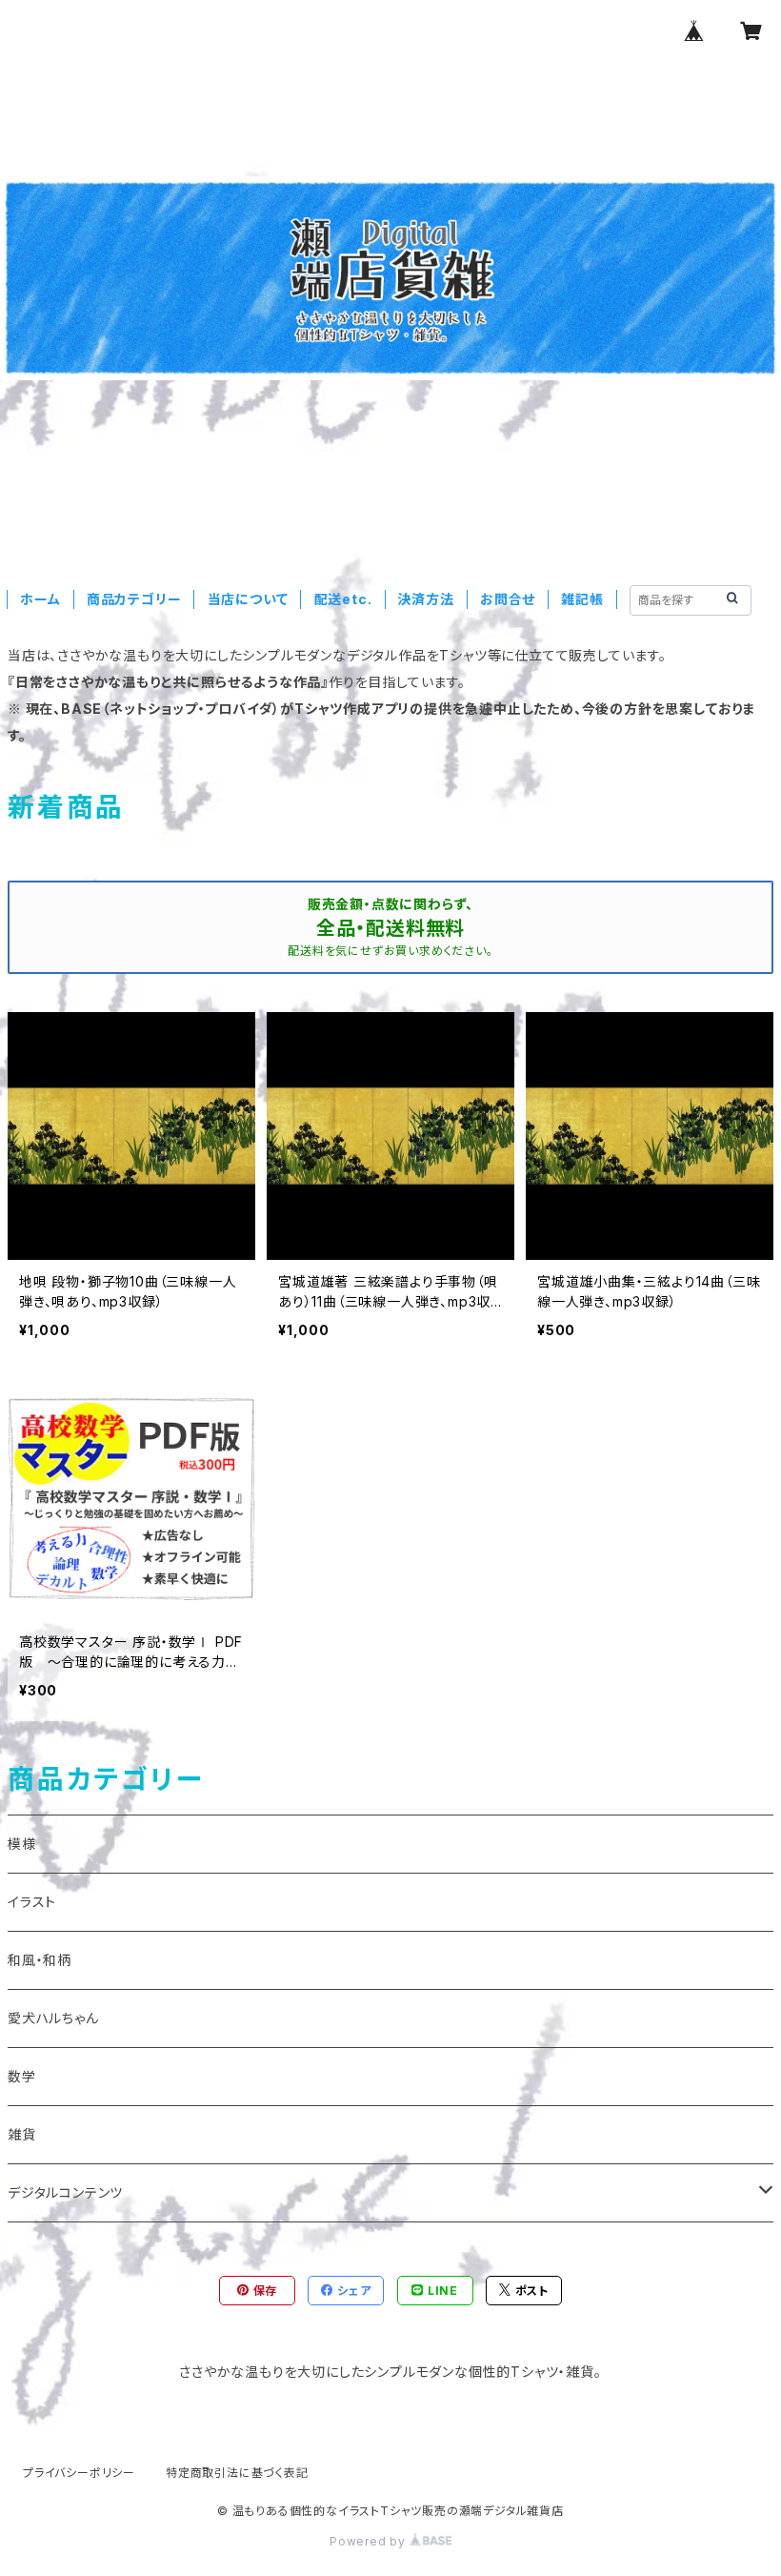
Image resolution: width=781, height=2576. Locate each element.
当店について (248, 599)
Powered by (370, 2541)
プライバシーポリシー (79, 2473)
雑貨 (22, 2134)
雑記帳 (582, 599)
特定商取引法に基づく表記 (237, 2473)
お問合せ (508, 599)
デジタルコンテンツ (65, 2192)
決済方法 (426, 599)
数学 (22, 2076)
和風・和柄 (40, 1960)
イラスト (32, 1902)
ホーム (40, 599)
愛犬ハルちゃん (53, 2018)
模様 (22, 1844)
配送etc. (343, 599)
